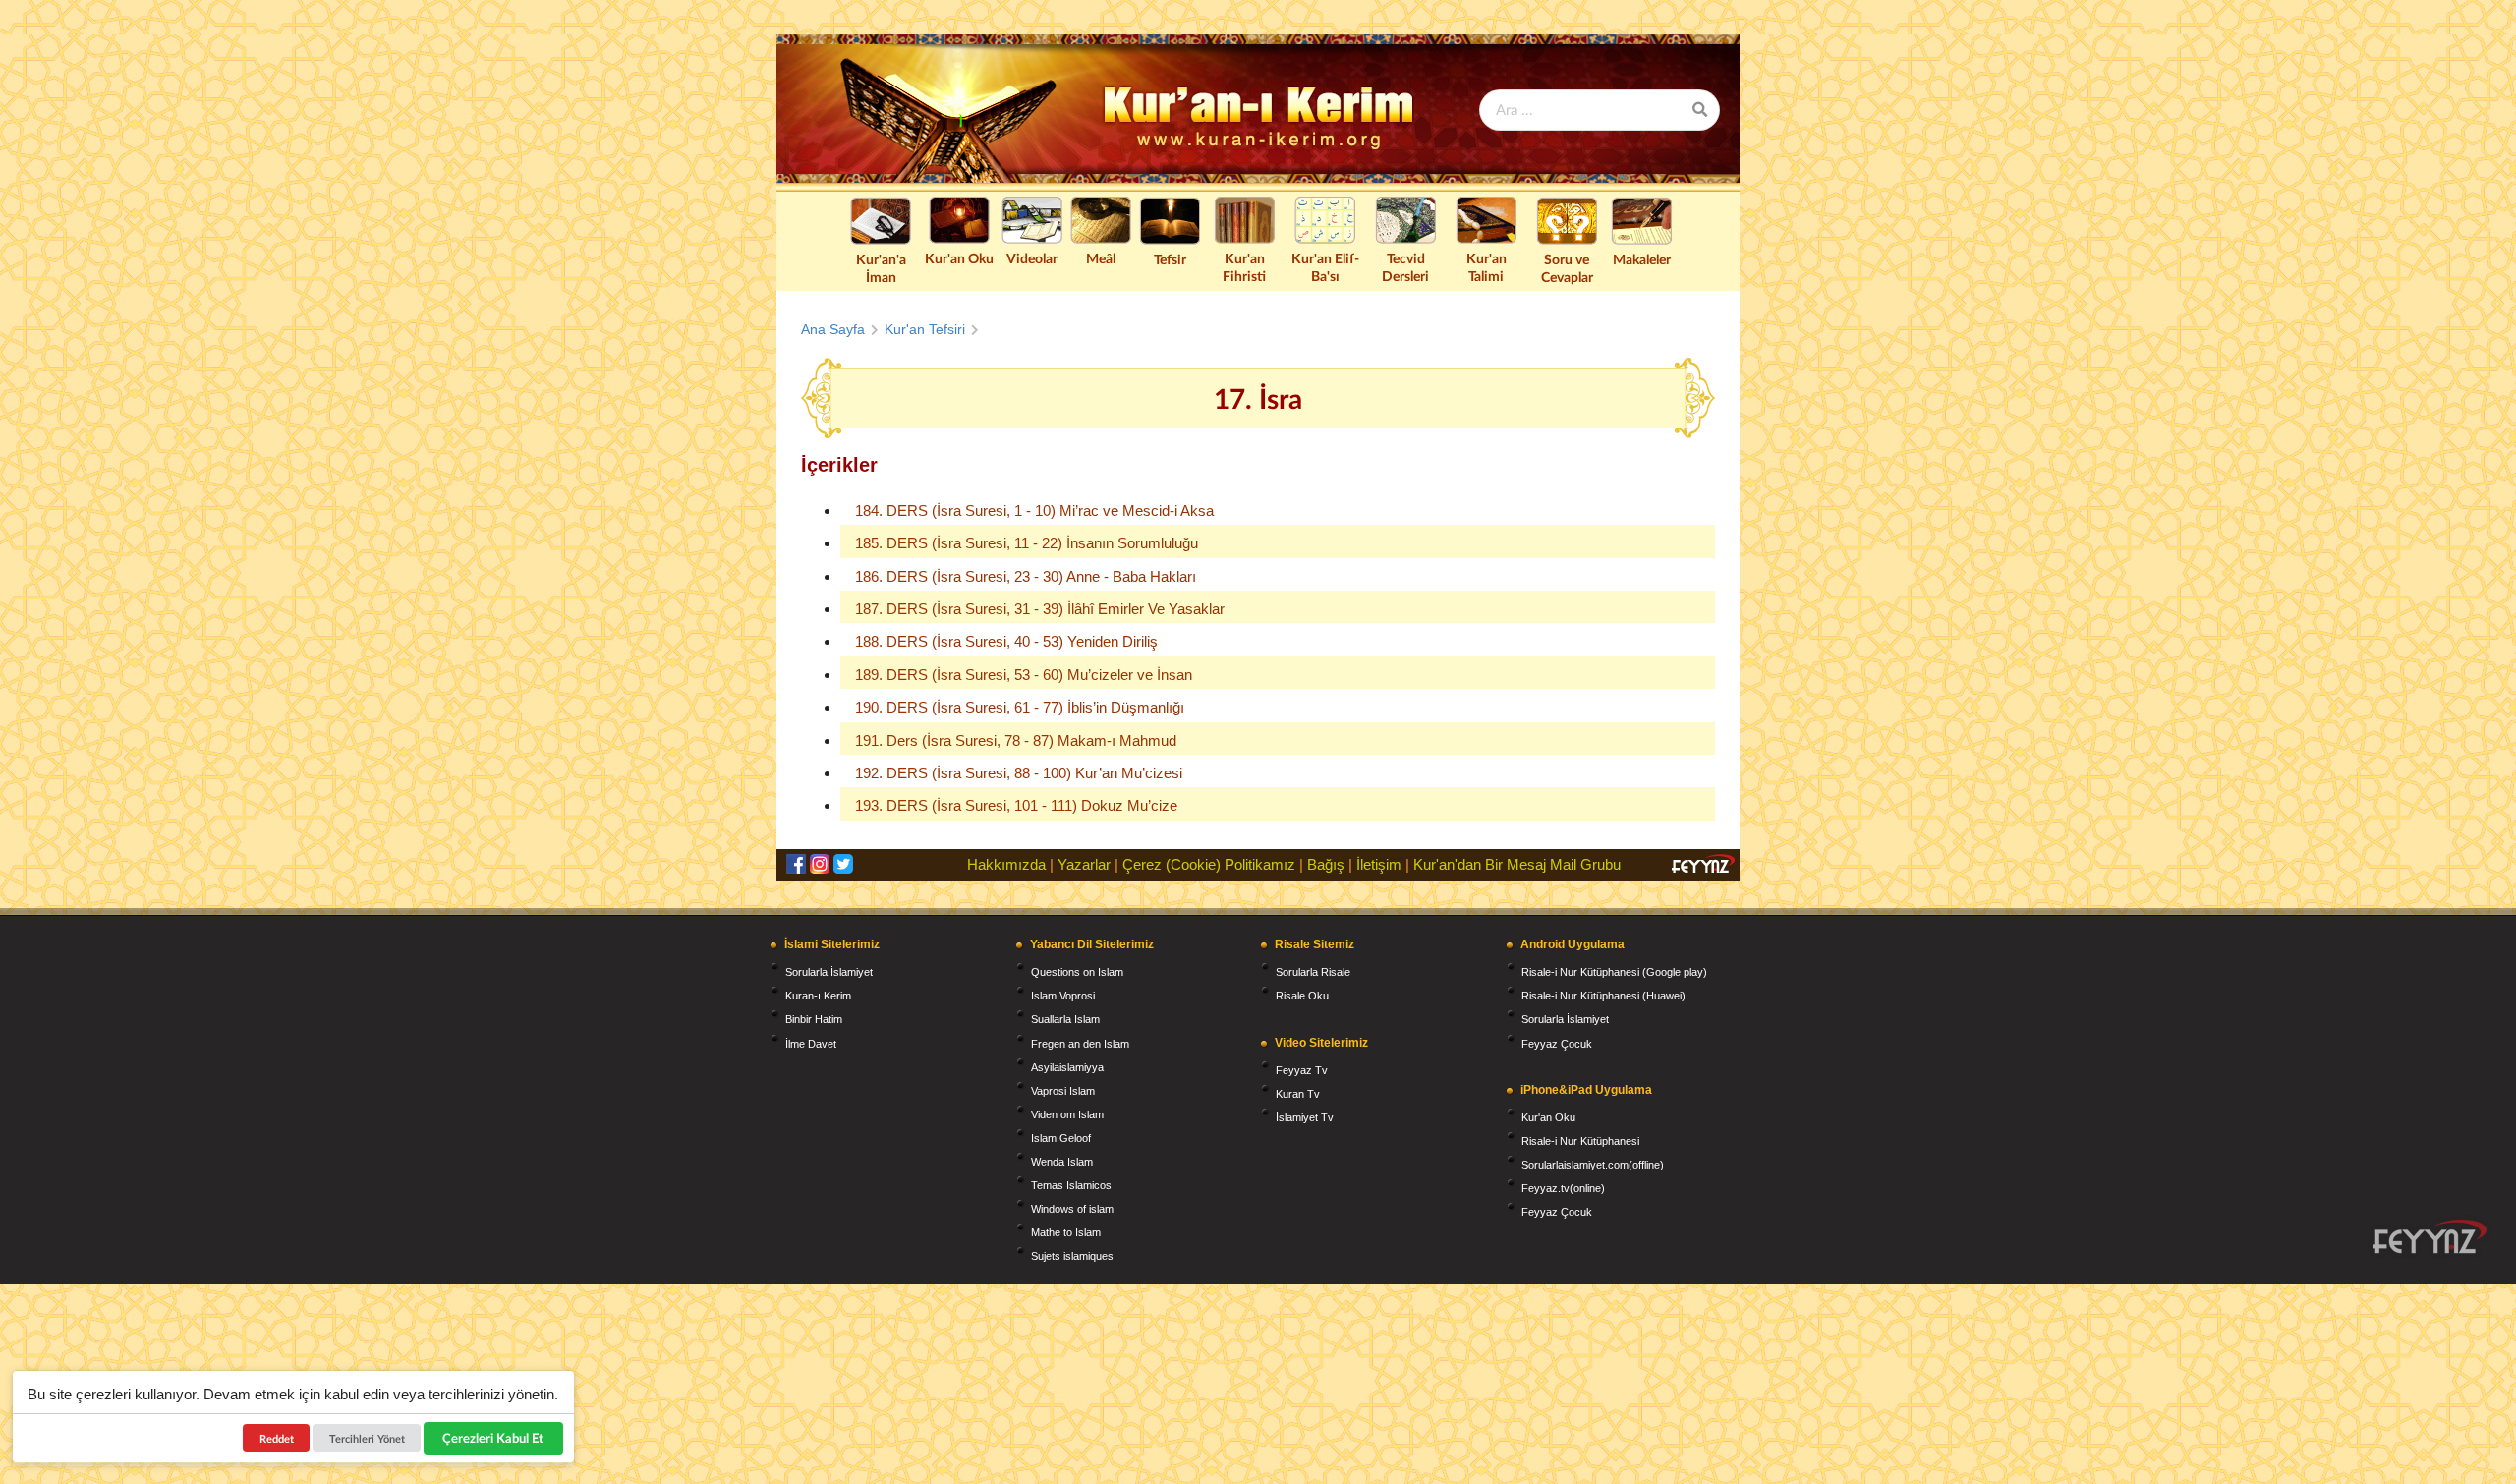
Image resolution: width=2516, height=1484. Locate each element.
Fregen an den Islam (1080, 1044)
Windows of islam (1072, 1209)
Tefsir (1170, 259)
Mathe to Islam (1066, 1232)
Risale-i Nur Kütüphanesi (1580, 1141)
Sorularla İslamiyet (829, 972)
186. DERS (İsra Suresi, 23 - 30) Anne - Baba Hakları (1026, 576)
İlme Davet (811, 1044)
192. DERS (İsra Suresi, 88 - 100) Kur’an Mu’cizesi (1019, 773)
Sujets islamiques (1072, 1256)
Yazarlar (1084, 864)
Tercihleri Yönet (367, 1438)
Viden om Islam (1067, 1114)
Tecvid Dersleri (1405, 267)
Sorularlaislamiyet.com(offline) (1593, 1165)
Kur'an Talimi (1487, 267)
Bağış (1326, 864)
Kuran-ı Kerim (818, 996)
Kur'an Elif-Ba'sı (1325, 267)
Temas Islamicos (1071, 1185)
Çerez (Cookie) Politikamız (1209, 864)
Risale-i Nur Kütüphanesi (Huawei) (1603, 996)
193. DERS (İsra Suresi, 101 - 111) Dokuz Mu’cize (1016, 805)
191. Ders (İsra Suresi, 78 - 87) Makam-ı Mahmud (1016, 741)
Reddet (277, 1438)
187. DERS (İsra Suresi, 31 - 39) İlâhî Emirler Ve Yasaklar (1040, 609)
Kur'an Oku (959, 258)
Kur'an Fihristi (1244, 267)
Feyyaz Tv (1302, 1070)
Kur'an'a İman (881, 268)
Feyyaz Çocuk (1557, 1044)
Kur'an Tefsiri (925, 329)
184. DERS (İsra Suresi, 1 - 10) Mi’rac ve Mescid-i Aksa (1034, 511)
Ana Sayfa (833, 329)
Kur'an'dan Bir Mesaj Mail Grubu (1517, 864)
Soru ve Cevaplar (1567, 268)
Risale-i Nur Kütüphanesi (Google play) (1614, 972)
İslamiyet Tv (1305, 1117)
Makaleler (1642, 259)
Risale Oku (1302, 996)
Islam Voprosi (1063, 996)
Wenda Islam (1062, 1162)
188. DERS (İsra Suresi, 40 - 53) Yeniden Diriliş (1006, 641)
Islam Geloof (1061, 1138)
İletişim (1379, 864)
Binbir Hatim (814, 1019)
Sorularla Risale (1313, 972)
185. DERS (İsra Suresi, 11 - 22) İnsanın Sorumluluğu (1027, 543)
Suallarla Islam (1065, 1019)
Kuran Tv (1298, 1094)
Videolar (1032, 258)
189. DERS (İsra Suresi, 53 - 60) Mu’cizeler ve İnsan (1024, 675)
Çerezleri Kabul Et (494, 1438)
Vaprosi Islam (1063, 1091)
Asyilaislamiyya (1067, 1067)
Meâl (1101, 258)
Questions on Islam (1077, 972)
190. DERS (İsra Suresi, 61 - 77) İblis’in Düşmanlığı (1020, 707)
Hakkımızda (1006, 864)
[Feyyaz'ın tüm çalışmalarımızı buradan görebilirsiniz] (2430, 1237)
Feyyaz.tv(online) (1563, 1188)
